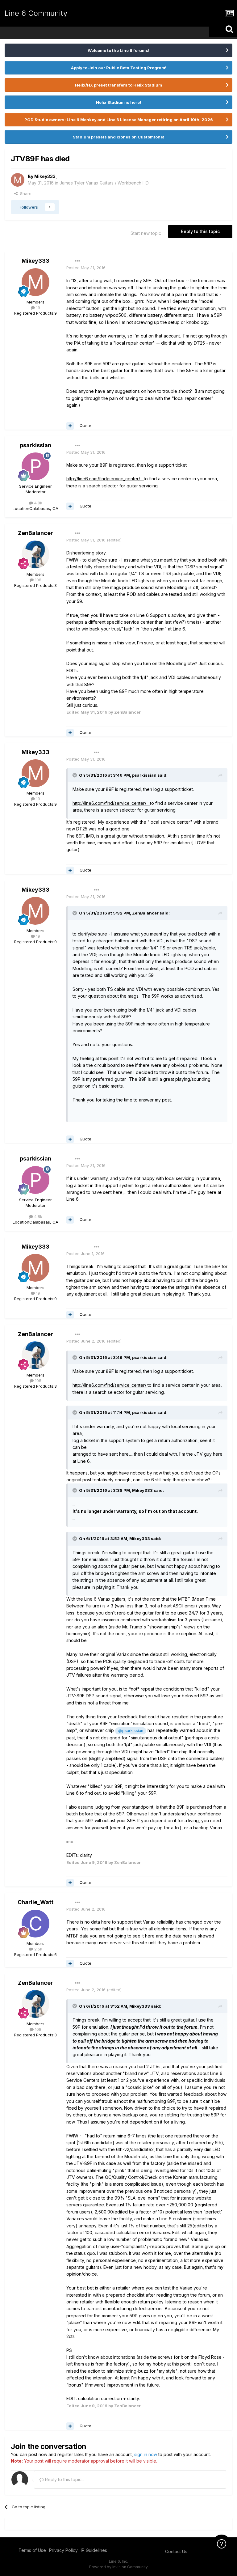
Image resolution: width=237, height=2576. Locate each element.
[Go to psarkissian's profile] (35, 466)
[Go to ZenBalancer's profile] (35, 554)
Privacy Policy (63, 2550)
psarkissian (35, 445)
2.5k (38, 1949)
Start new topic (146, 233)
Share (25, 193)
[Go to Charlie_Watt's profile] (35, 1924)
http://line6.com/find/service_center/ (105, 479)
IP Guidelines (94, 2550)
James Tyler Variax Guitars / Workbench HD (104, 183)
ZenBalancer (35, 533)
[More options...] (77, 261)
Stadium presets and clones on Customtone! (118, 137)
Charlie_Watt (35, 1902)
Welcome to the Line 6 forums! (118, 50)
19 (37, 308)
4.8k (38, 503)
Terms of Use (32, 2550)
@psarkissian (131, 1731)
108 (37, 580)
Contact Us (176, 2551)
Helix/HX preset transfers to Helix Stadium (118, 85)
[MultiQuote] (70, 426)
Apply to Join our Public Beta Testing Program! (119, 68)
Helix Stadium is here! (118, 102)
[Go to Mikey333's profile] (18, 180)
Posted (86, 268)
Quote (85, 426)
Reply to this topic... (64, 2479)
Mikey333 (45, 176)
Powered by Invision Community (118, 2567)
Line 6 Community (36, 13)
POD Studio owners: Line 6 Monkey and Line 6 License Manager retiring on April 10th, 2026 (119, 120)
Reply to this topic (200, 231)
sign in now (146, 2454)
